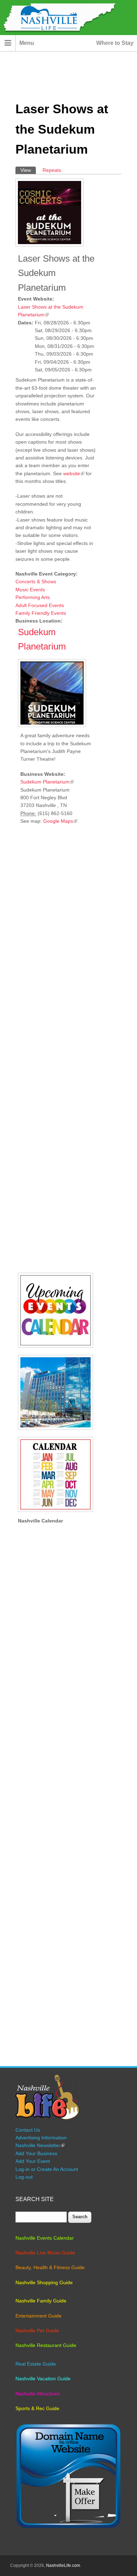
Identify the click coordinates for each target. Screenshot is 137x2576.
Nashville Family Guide (41, 2301)
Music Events (30, 590)
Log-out (24, 2177)
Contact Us (28, 2130)
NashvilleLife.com (63, 2565)
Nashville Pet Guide (37, 2330)
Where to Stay (115, 43)
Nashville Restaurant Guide (46, 2345)
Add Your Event (33, 2161)
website (74, 473)
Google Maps (60, 821)
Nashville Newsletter (40, 2145)
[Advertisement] (56, 1050)
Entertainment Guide (38, 2316)
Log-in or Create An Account (47, 2169)
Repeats (52, 170)
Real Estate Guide (36, 2364)
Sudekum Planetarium (47, 782)
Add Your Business (36, 2153)
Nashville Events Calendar (45, 2238)
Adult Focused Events (40, 605)
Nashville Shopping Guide (44, 2282)
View (28, 170)
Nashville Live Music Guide (45, 2253)
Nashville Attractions (38, 2394)
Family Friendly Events (41, 613)
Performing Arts (33, 597)
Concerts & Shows (36, 581)
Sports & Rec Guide (37, 2408)
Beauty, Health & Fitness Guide (50, 2267)
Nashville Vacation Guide (43, 2379)
